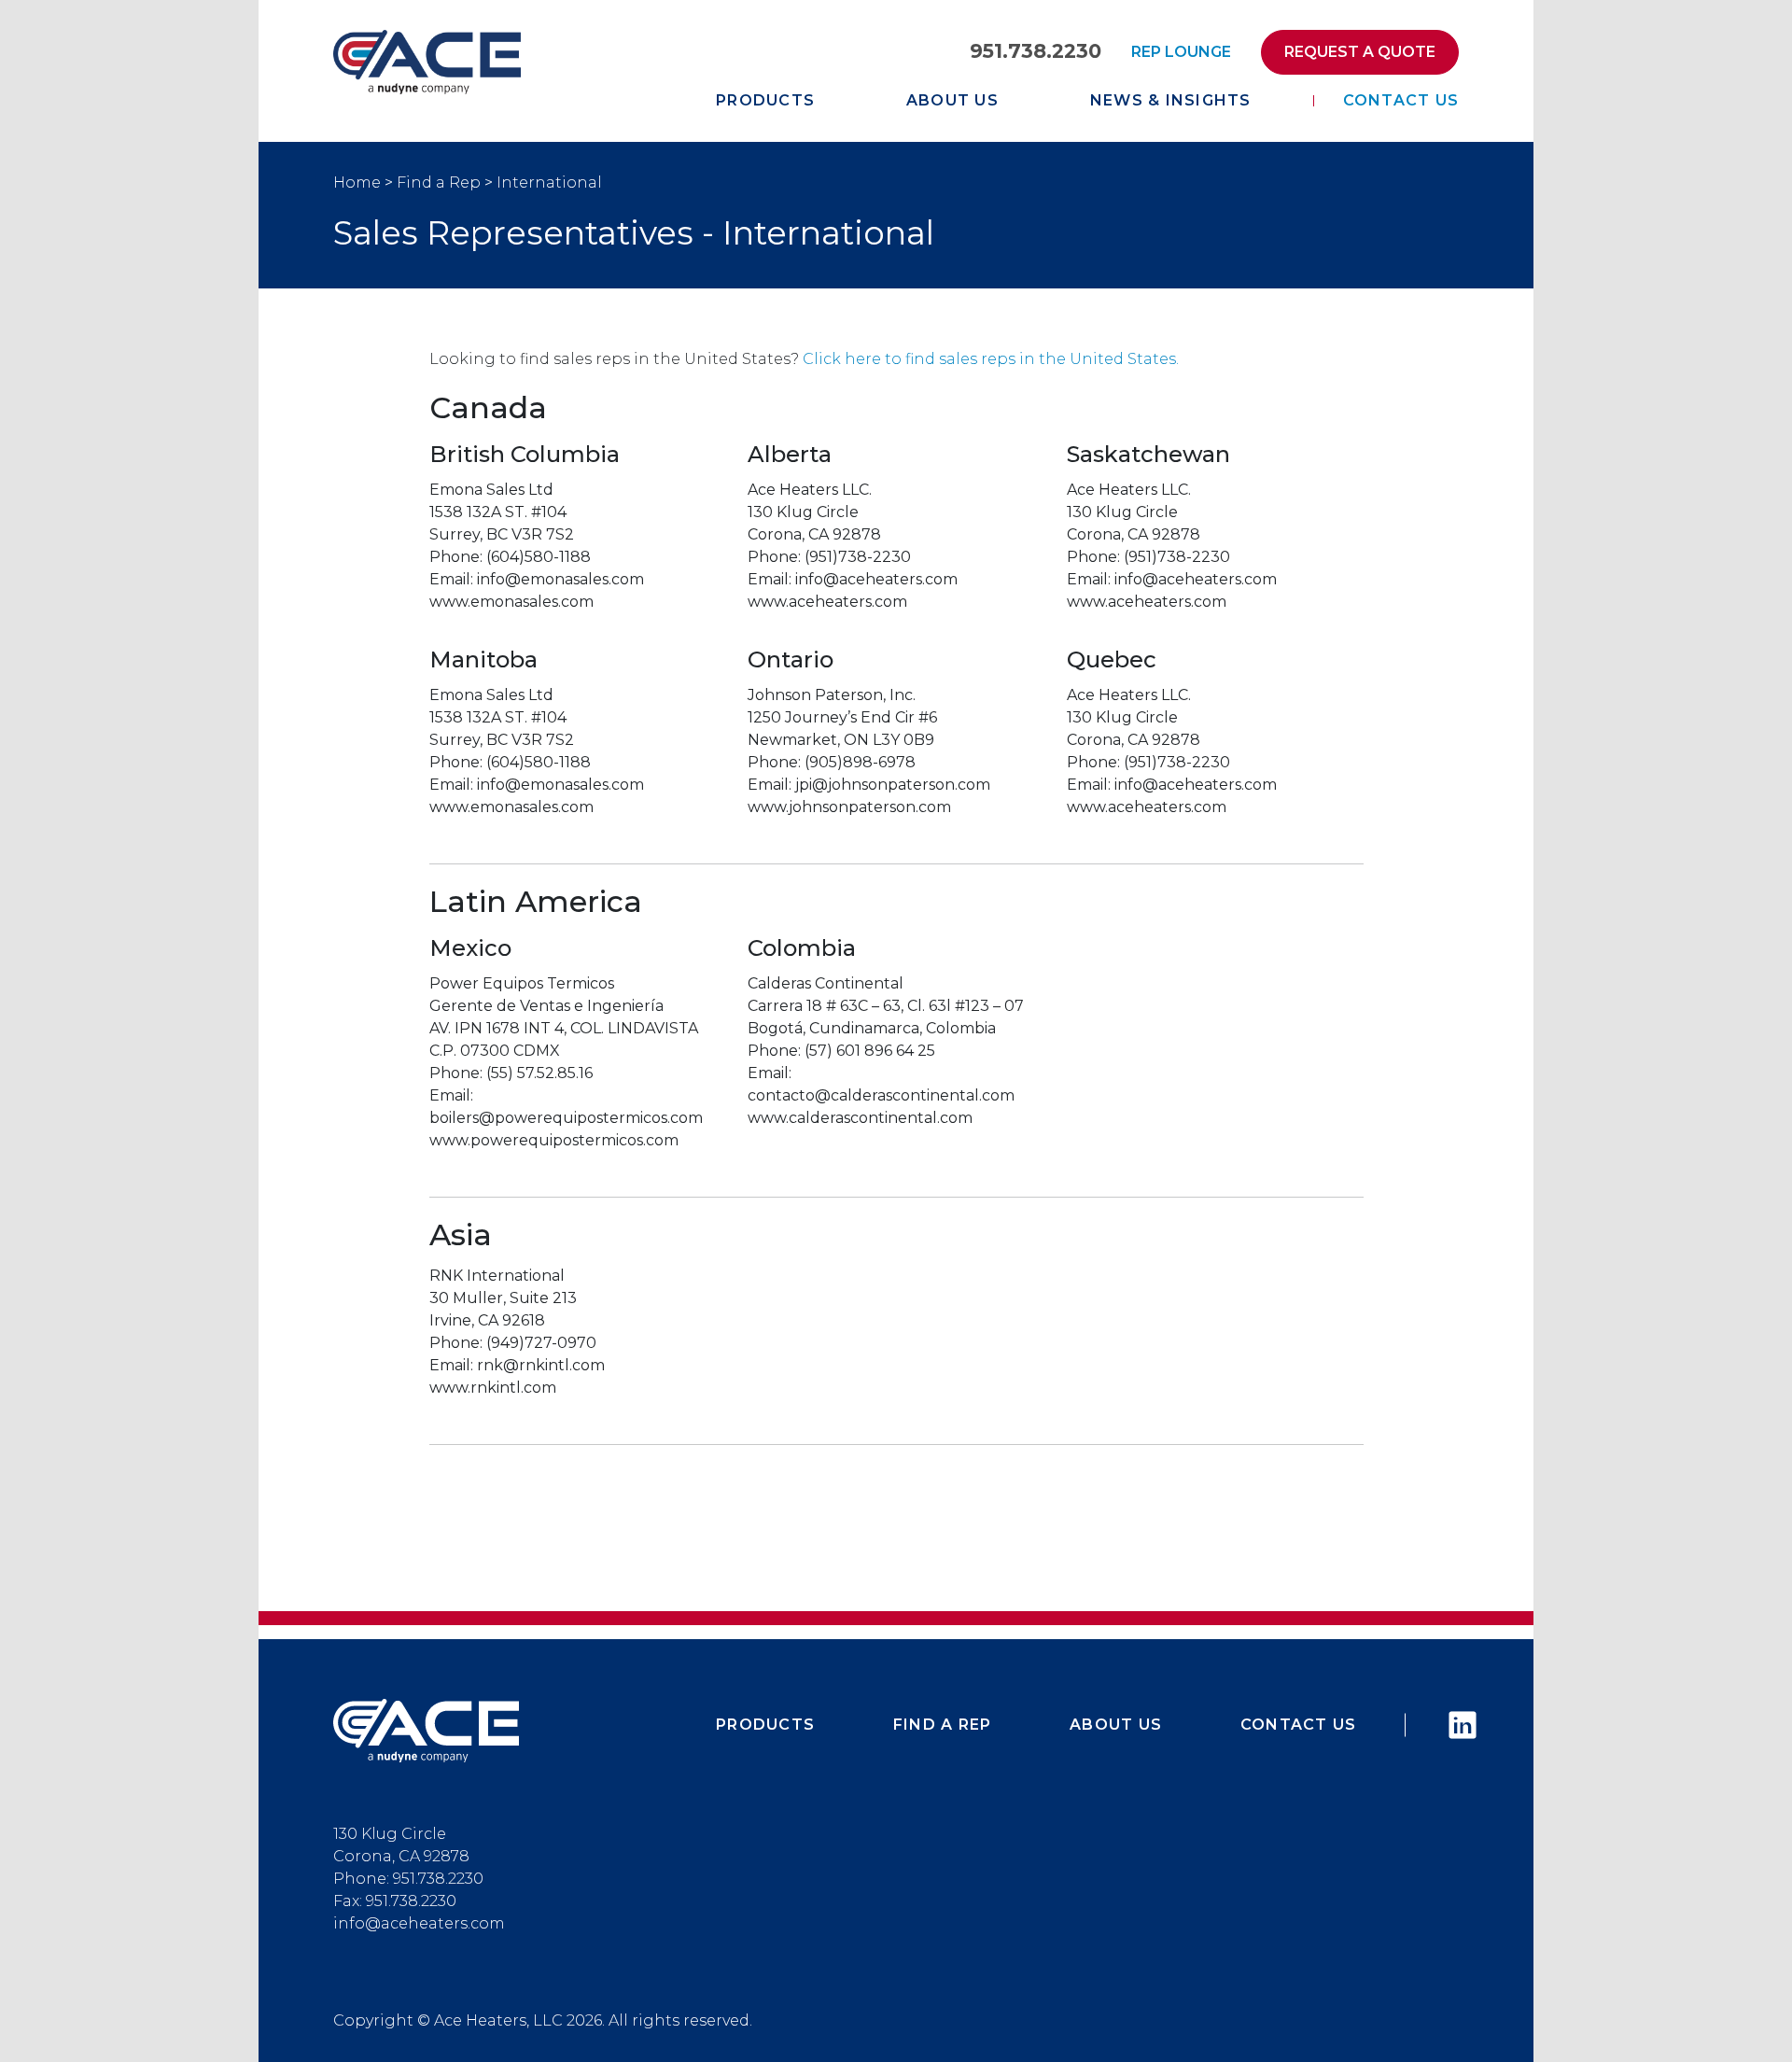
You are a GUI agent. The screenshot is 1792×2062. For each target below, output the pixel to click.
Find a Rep (439, 182)
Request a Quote (1360, 52)
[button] (427, 1730)
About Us (952, 100)
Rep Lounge (1181, 52)
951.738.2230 (1036, 51)
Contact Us (1401, 100)
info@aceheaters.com (419, 1923)
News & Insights (1171, 100)
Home (357, 182)
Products (765, 100)
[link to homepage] (427, 61)
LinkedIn (1454, 1725)
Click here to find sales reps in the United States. (991, 359)
